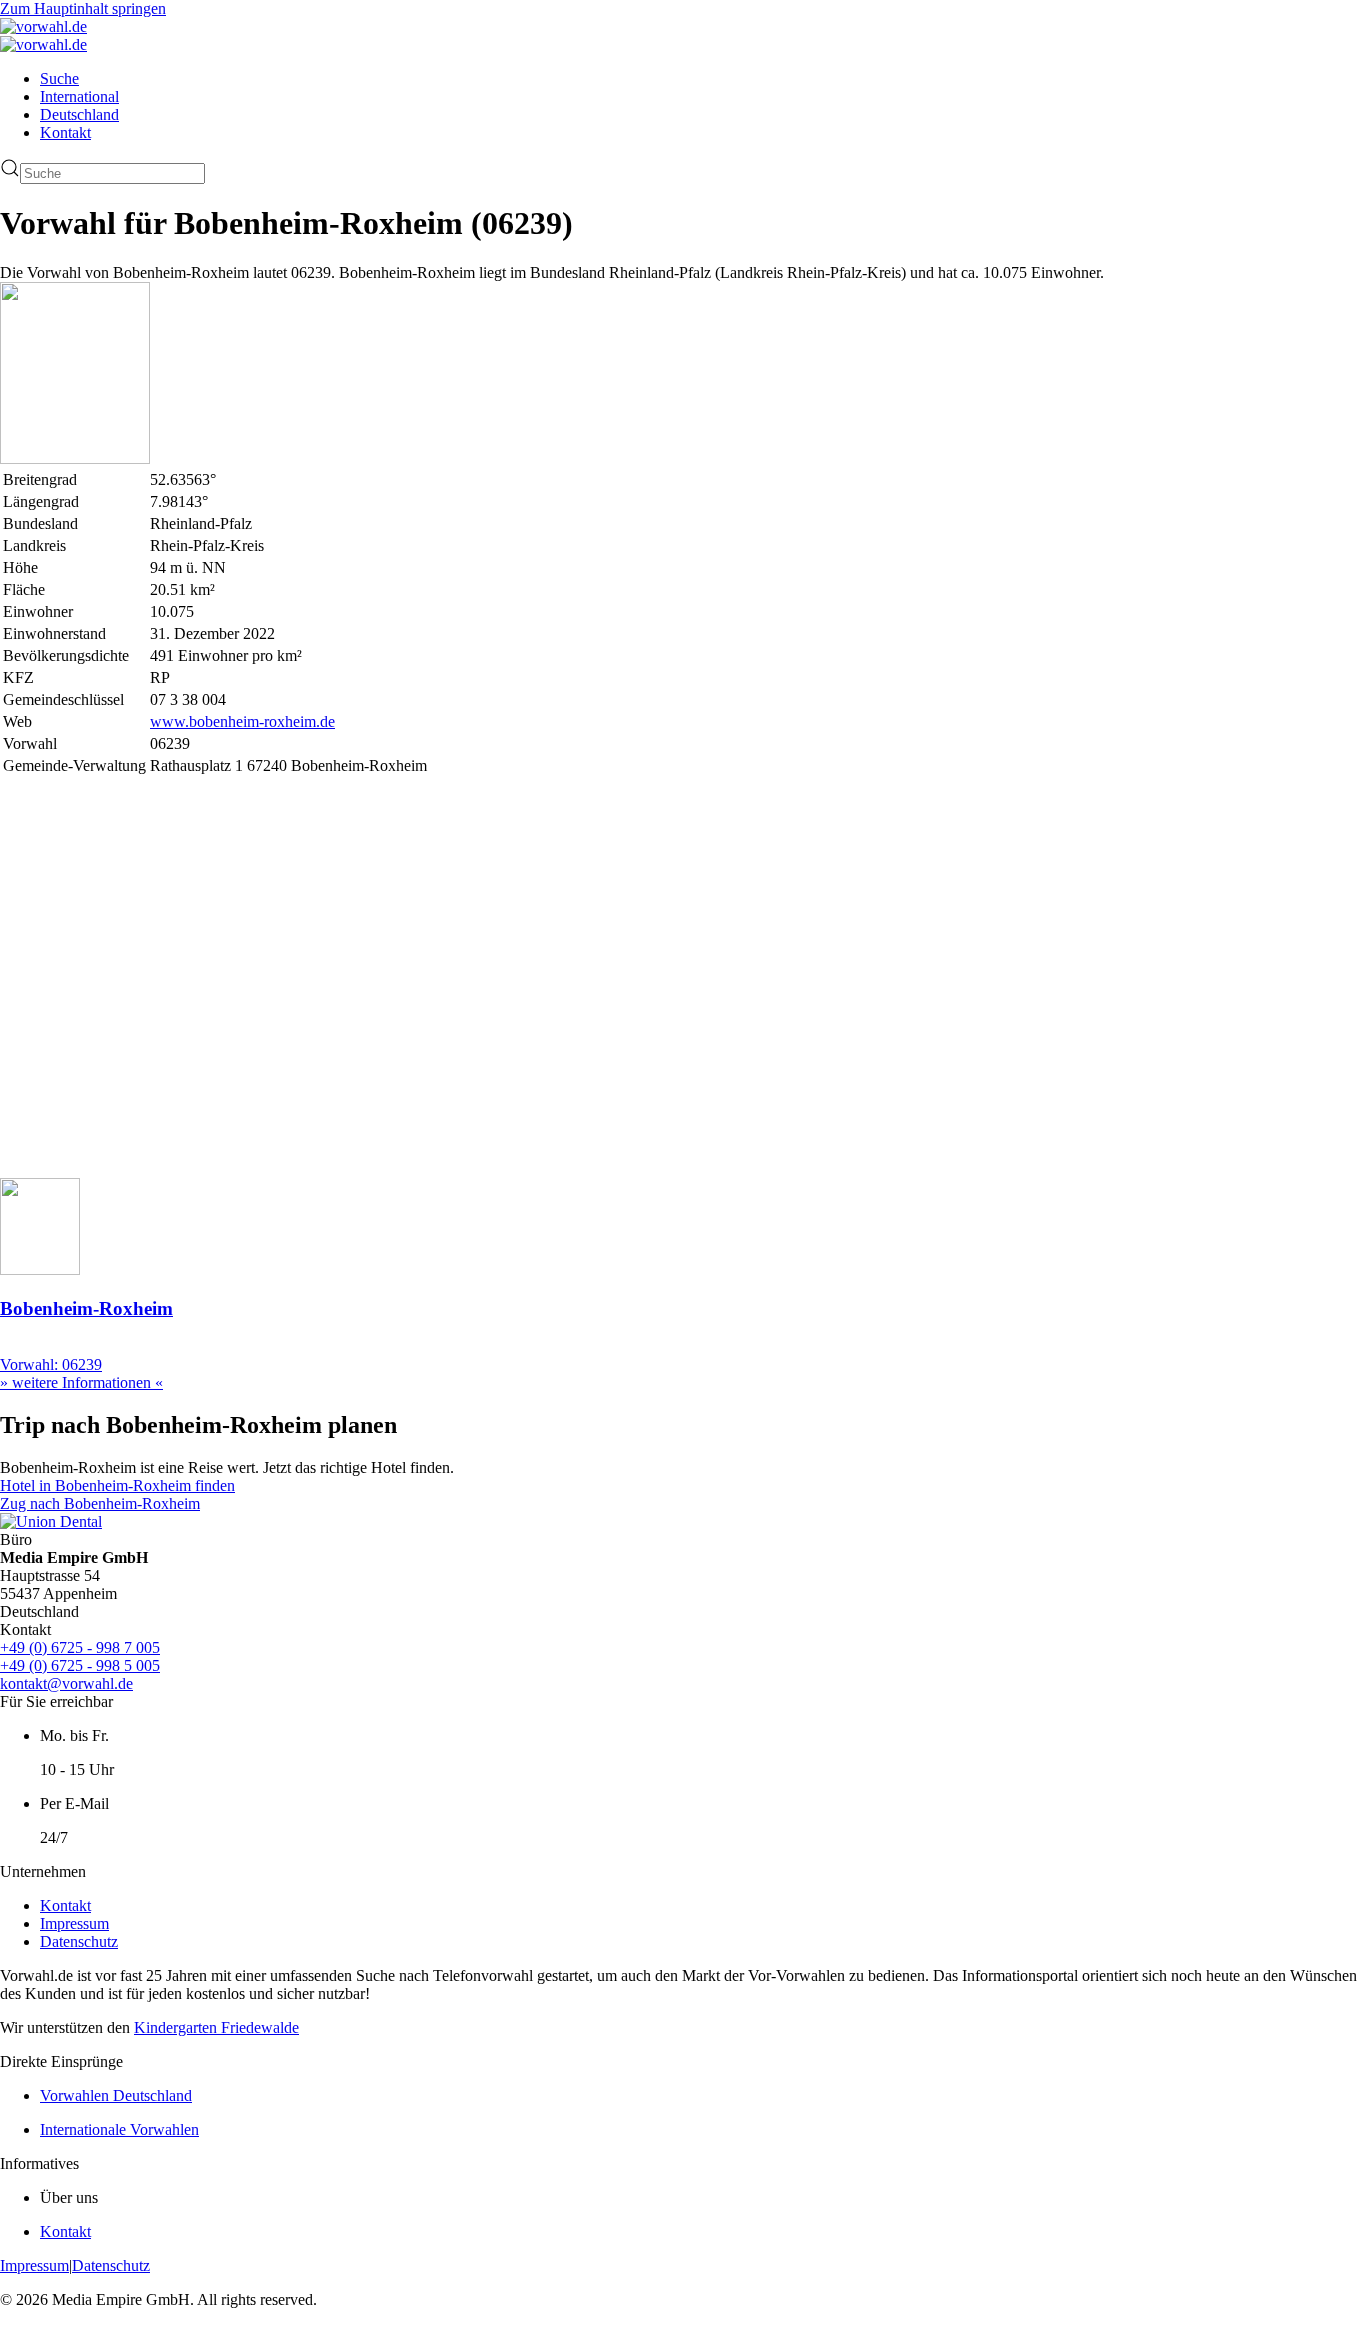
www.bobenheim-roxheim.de (242, 721)
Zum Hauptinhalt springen (83, 8)
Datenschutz (79, 1941)
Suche (59, 78)
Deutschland (79, 114)
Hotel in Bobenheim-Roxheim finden (117, 1485)
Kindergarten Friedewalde (216, 2027)
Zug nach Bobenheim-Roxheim (100, 1503)
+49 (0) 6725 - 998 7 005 (80, 1647)
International (79, 96)
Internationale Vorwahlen (119, 2129)
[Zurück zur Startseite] (43, 26)
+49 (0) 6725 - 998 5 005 (80, 1665)
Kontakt (65, 132)
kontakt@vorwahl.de (66, 1683)
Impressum (74, 1923)
